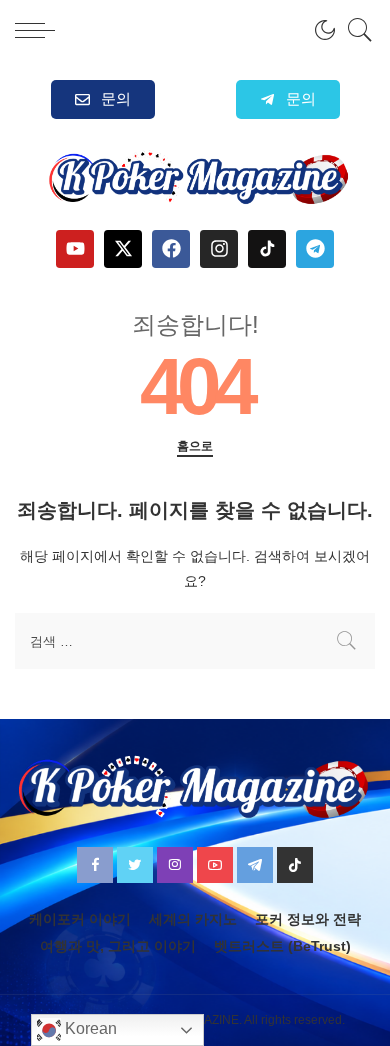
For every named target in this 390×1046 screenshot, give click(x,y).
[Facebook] (171, 249)
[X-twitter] (123, 249)
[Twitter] (135, 865)
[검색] (355, 30)
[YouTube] (215, 865)
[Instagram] (219, 249)
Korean (89, 1028)
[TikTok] (295, 865)
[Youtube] (75, 249)
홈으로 (195, 446)
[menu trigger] (40, 30)
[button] (288, 99)
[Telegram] (315, 249)
